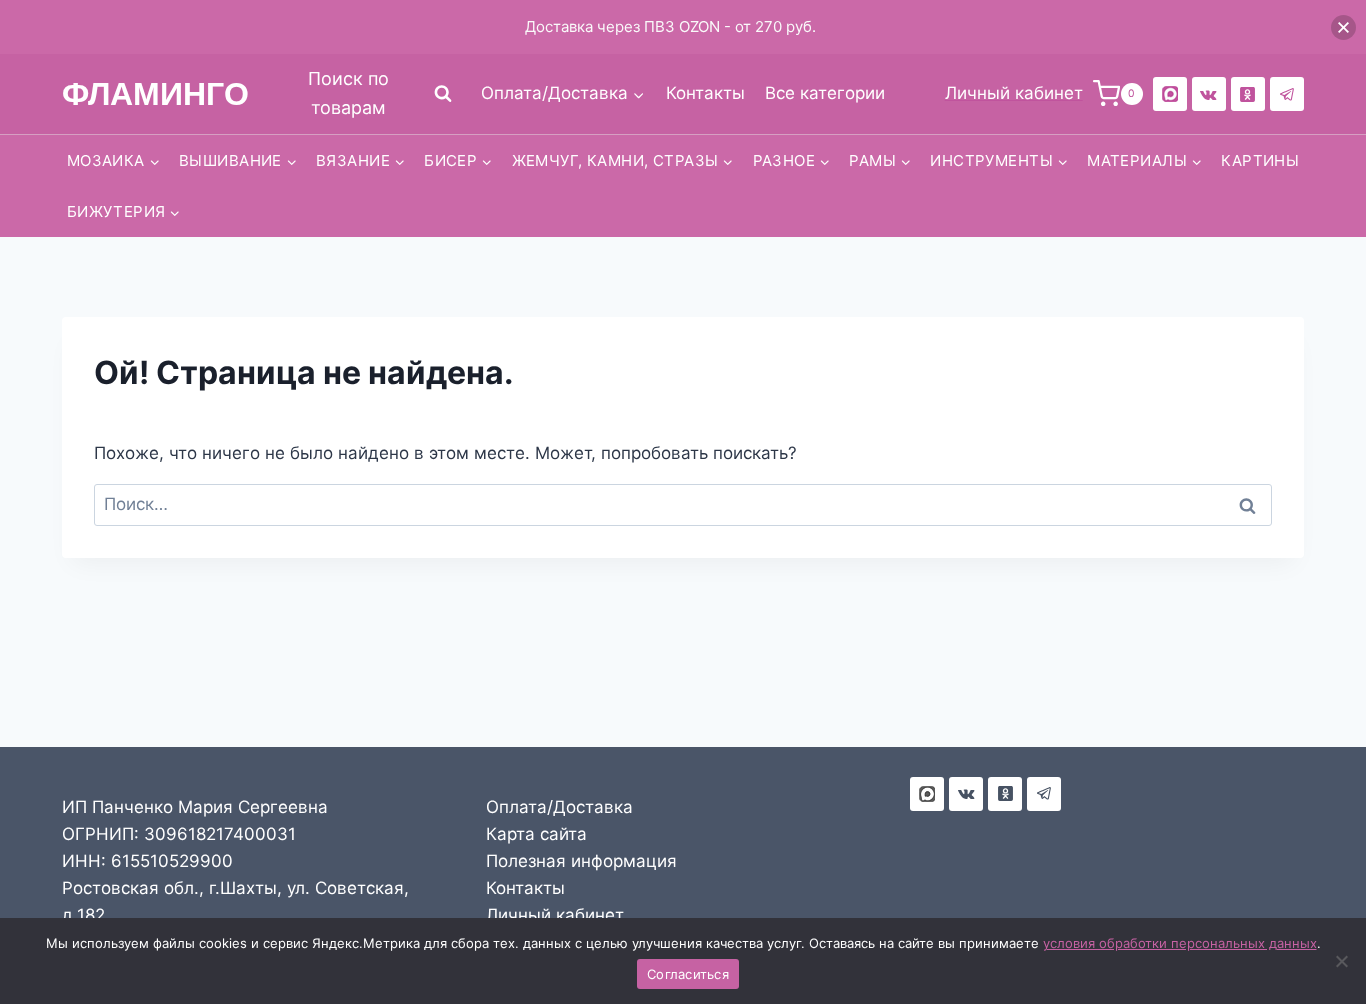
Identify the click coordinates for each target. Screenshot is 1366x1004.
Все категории (825, 93)
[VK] (1209, 94)
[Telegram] (1287, 94)
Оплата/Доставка (559, 807)
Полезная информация (581, 861)
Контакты (705, 93)
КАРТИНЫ (1260, 160)
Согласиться (688, 974)
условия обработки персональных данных (1180, 943)
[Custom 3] (927, 794)
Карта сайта (536, 834)
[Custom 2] (1170, 94)
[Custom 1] (1248, 94)
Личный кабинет (555, 915)
